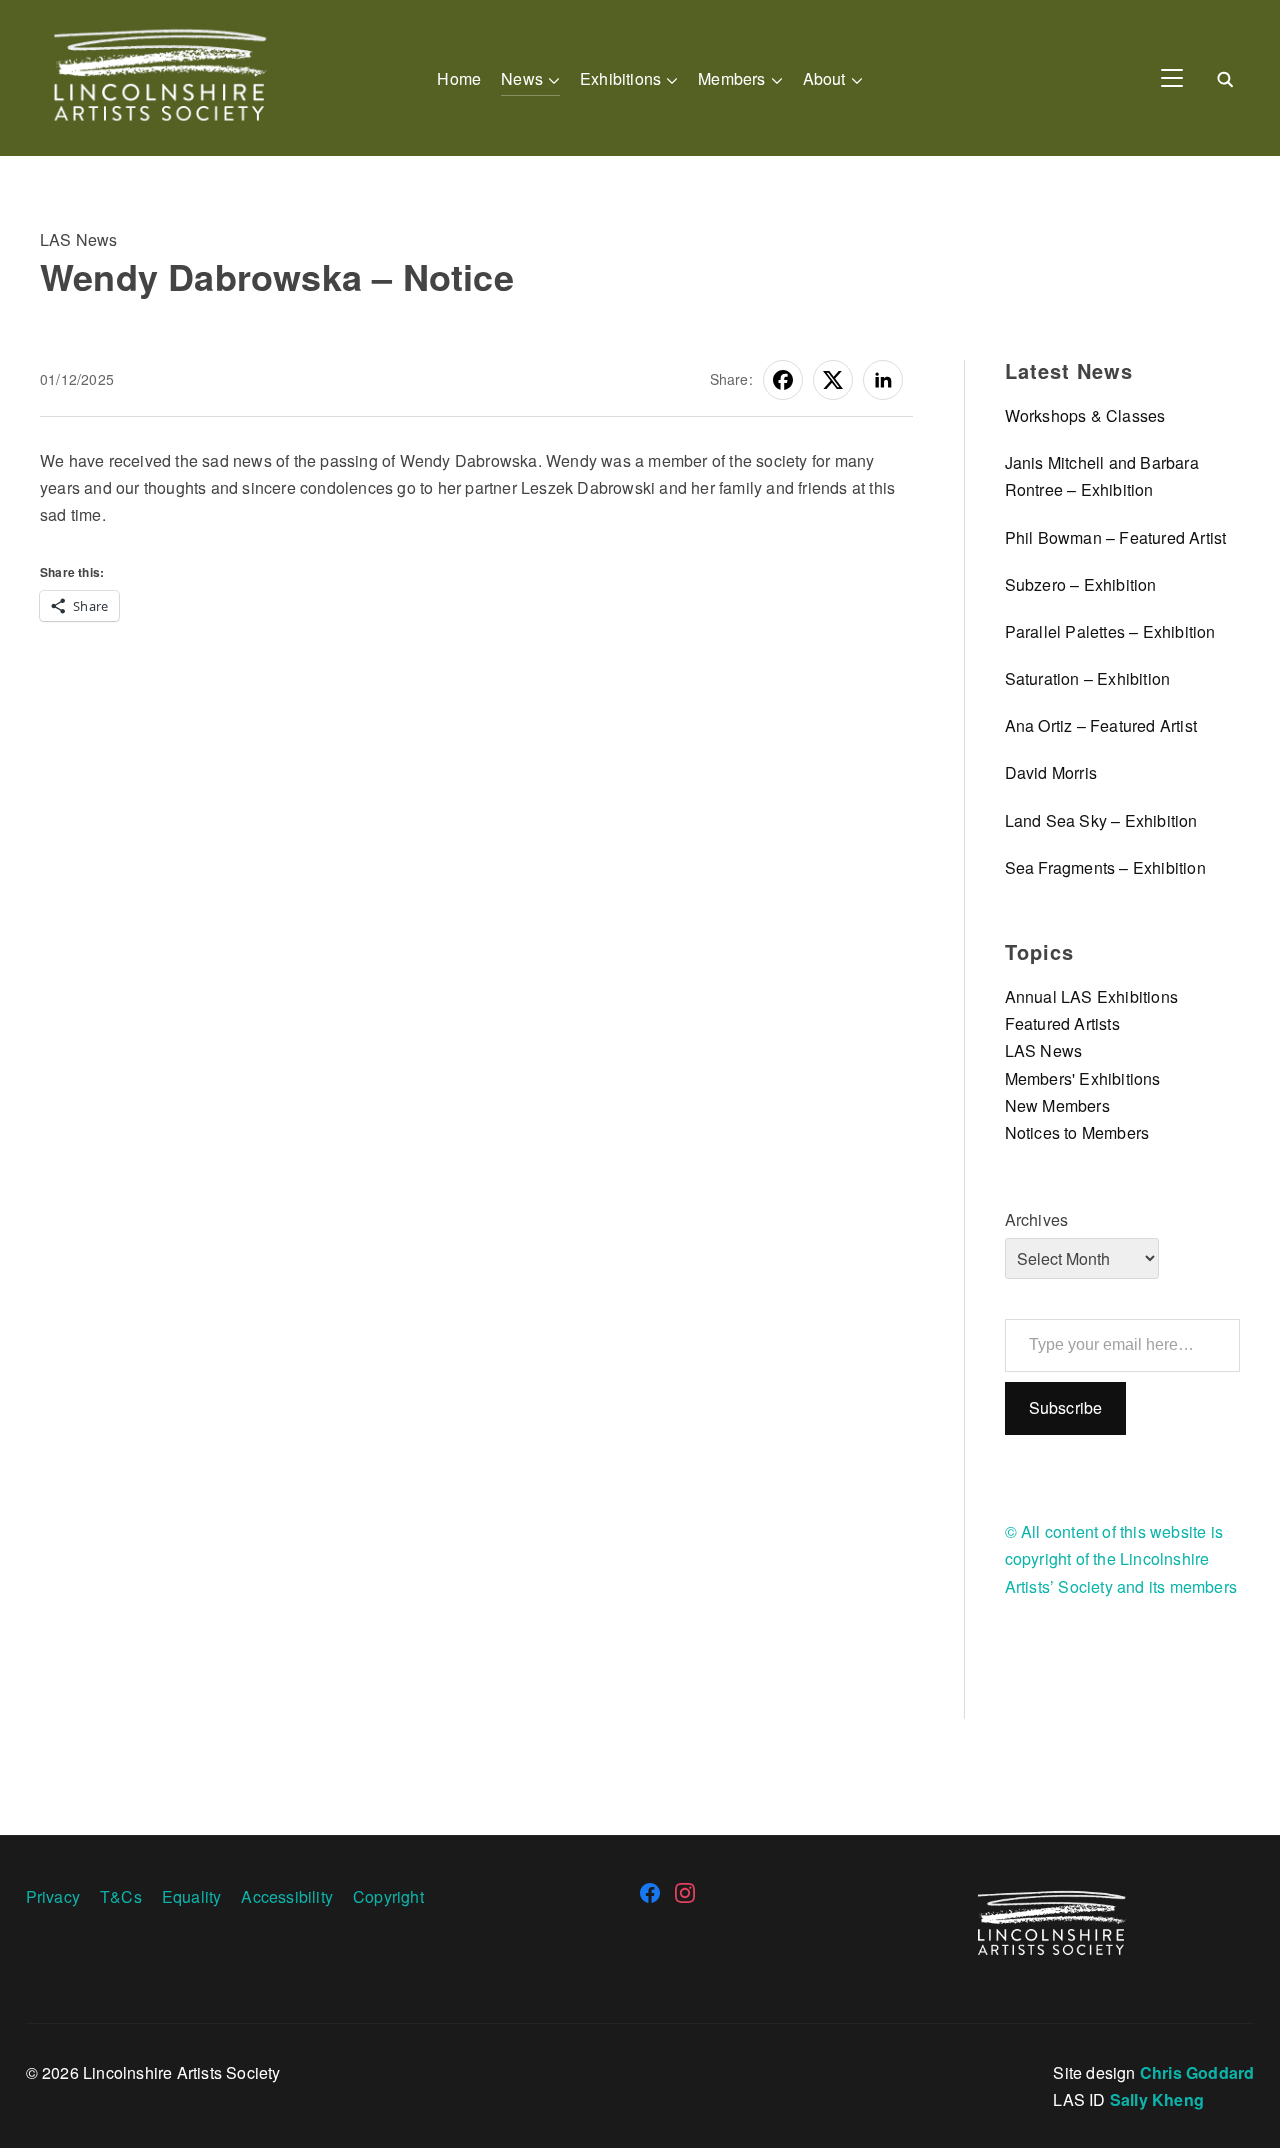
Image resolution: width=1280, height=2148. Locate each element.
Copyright (388, 1896)
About (824, 78)
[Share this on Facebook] (783, 380)
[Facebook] (650, 1893)
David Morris (1051, 772)
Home (459, 78)
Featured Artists (1062, 1023)
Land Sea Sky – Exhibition (1101, 820)
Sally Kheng (1157, 2099)
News (522, 78)
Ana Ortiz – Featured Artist (1101, 725)
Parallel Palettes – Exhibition (1110, 631)
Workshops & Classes (1085, 415)
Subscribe (1066, 1407)
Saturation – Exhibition (1088, 678)
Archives (1037, 1219)
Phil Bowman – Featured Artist (1116, 537)
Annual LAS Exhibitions (1091, 996)
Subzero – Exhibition (1081, 584)
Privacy (53, 1896)
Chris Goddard (1197, 2072)
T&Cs (121, 1896)
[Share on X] (833, 380)
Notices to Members (1077, 1132)
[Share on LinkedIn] (883, 380)
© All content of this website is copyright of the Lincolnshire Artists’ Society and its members (1121, 1558)
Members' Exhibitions (1083, 1078)
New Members (1057, 1105)
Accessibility (287, 1896)
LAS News (79, 239)
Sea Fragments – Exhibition (1105, 867)
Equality (192, 1896)
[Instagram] (685, 1893)
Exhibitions (620, 78)
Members (731, 78)
